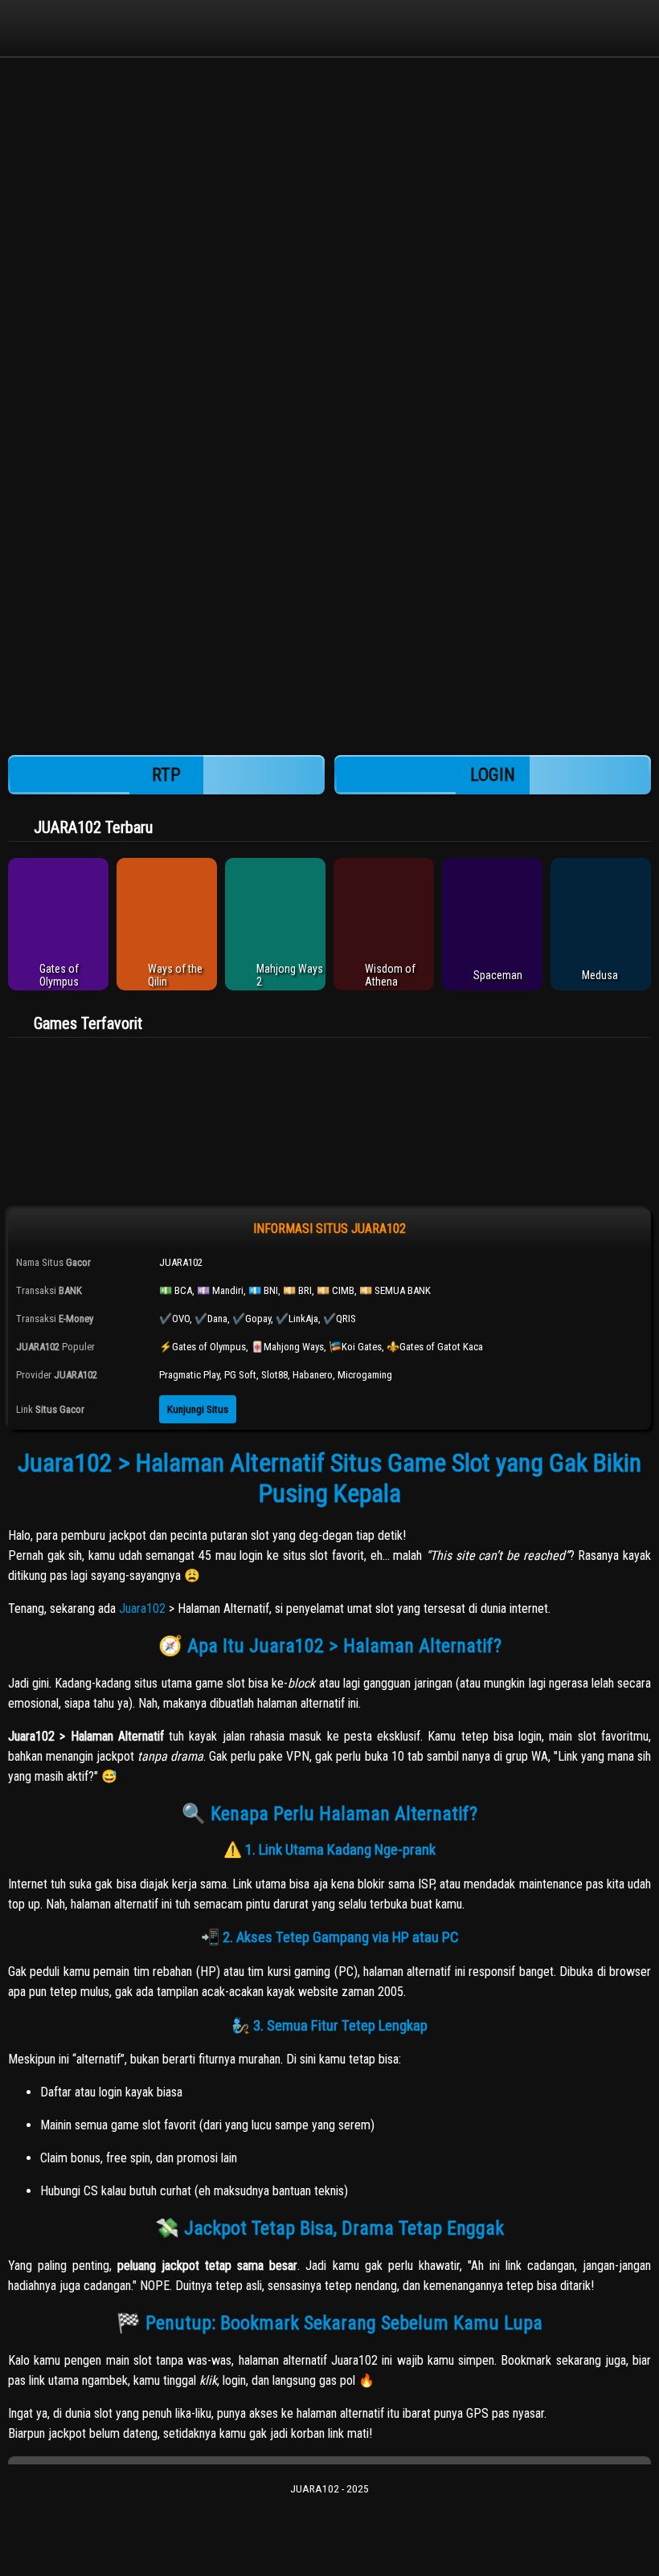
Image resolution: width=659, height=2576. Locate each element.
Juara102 (142, 1608)
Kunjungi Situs (198, 1409)
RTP (166, 775)
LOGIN (493, 775)
